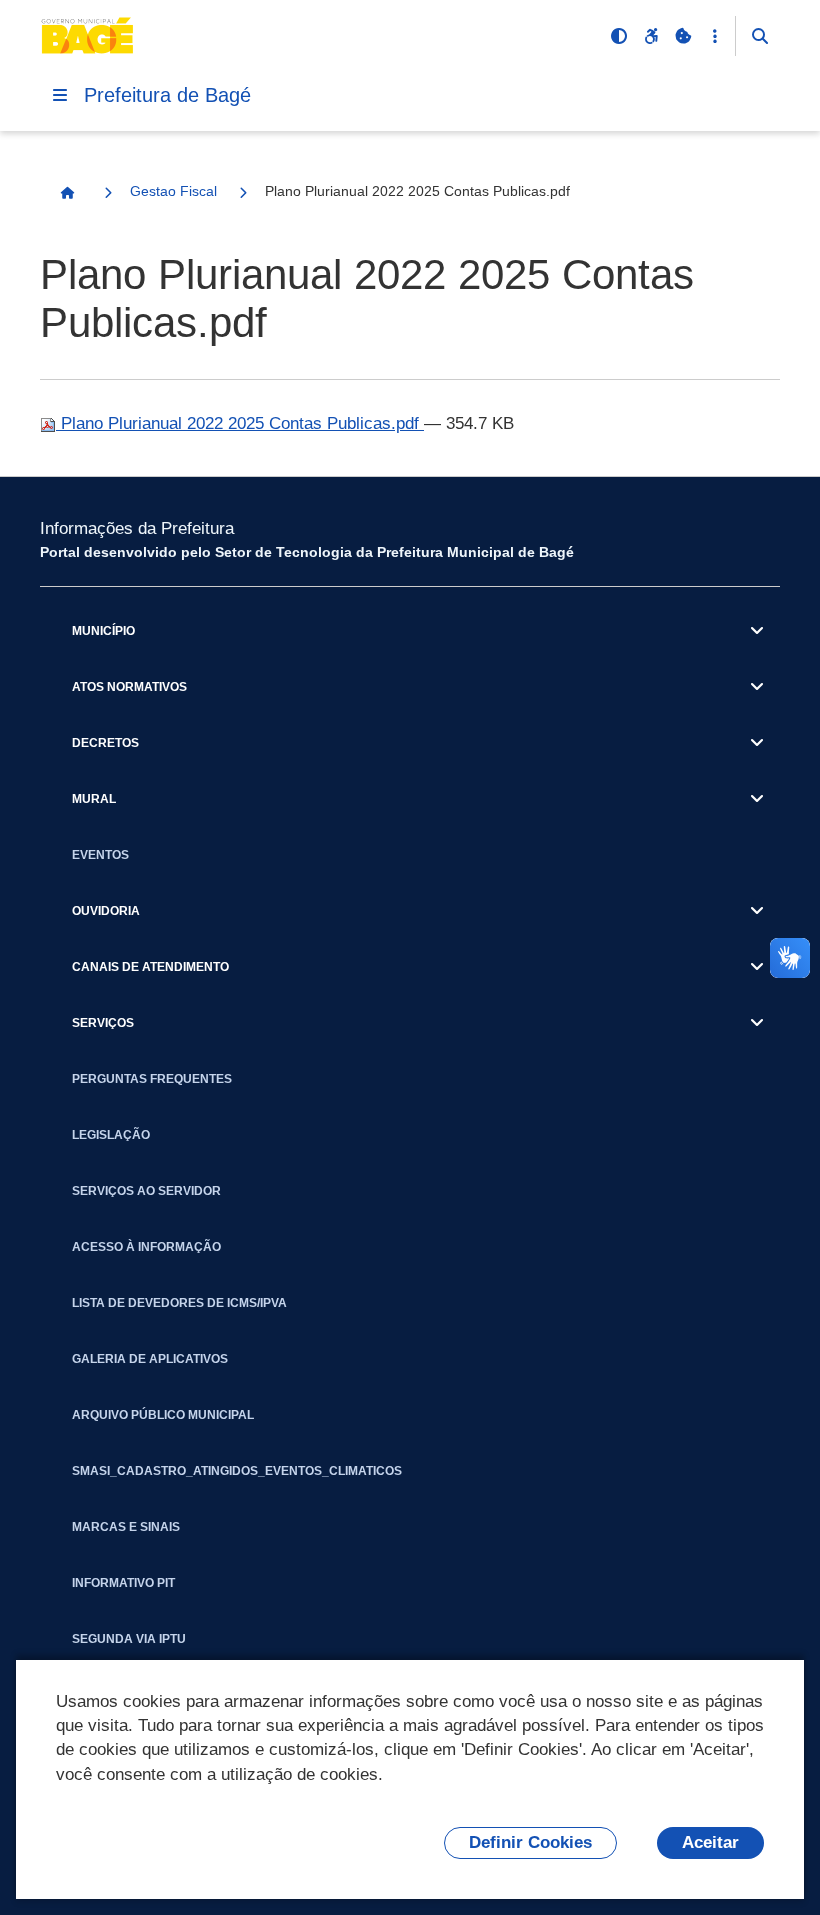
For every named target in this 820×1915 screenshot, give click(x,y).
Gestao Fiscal (173, 191)
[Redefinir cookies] (683, 36)
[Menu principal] (60, 95)
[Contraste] (619, 36)
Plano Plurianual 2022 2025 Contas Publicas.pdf (240, 423)
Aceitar (710, 1842)
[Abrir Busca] (760, 36)
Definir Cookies (530, 1842)
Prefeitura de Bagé (167, 95)
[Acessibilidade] (651, 36)
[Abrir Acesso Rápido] (715, 36)
